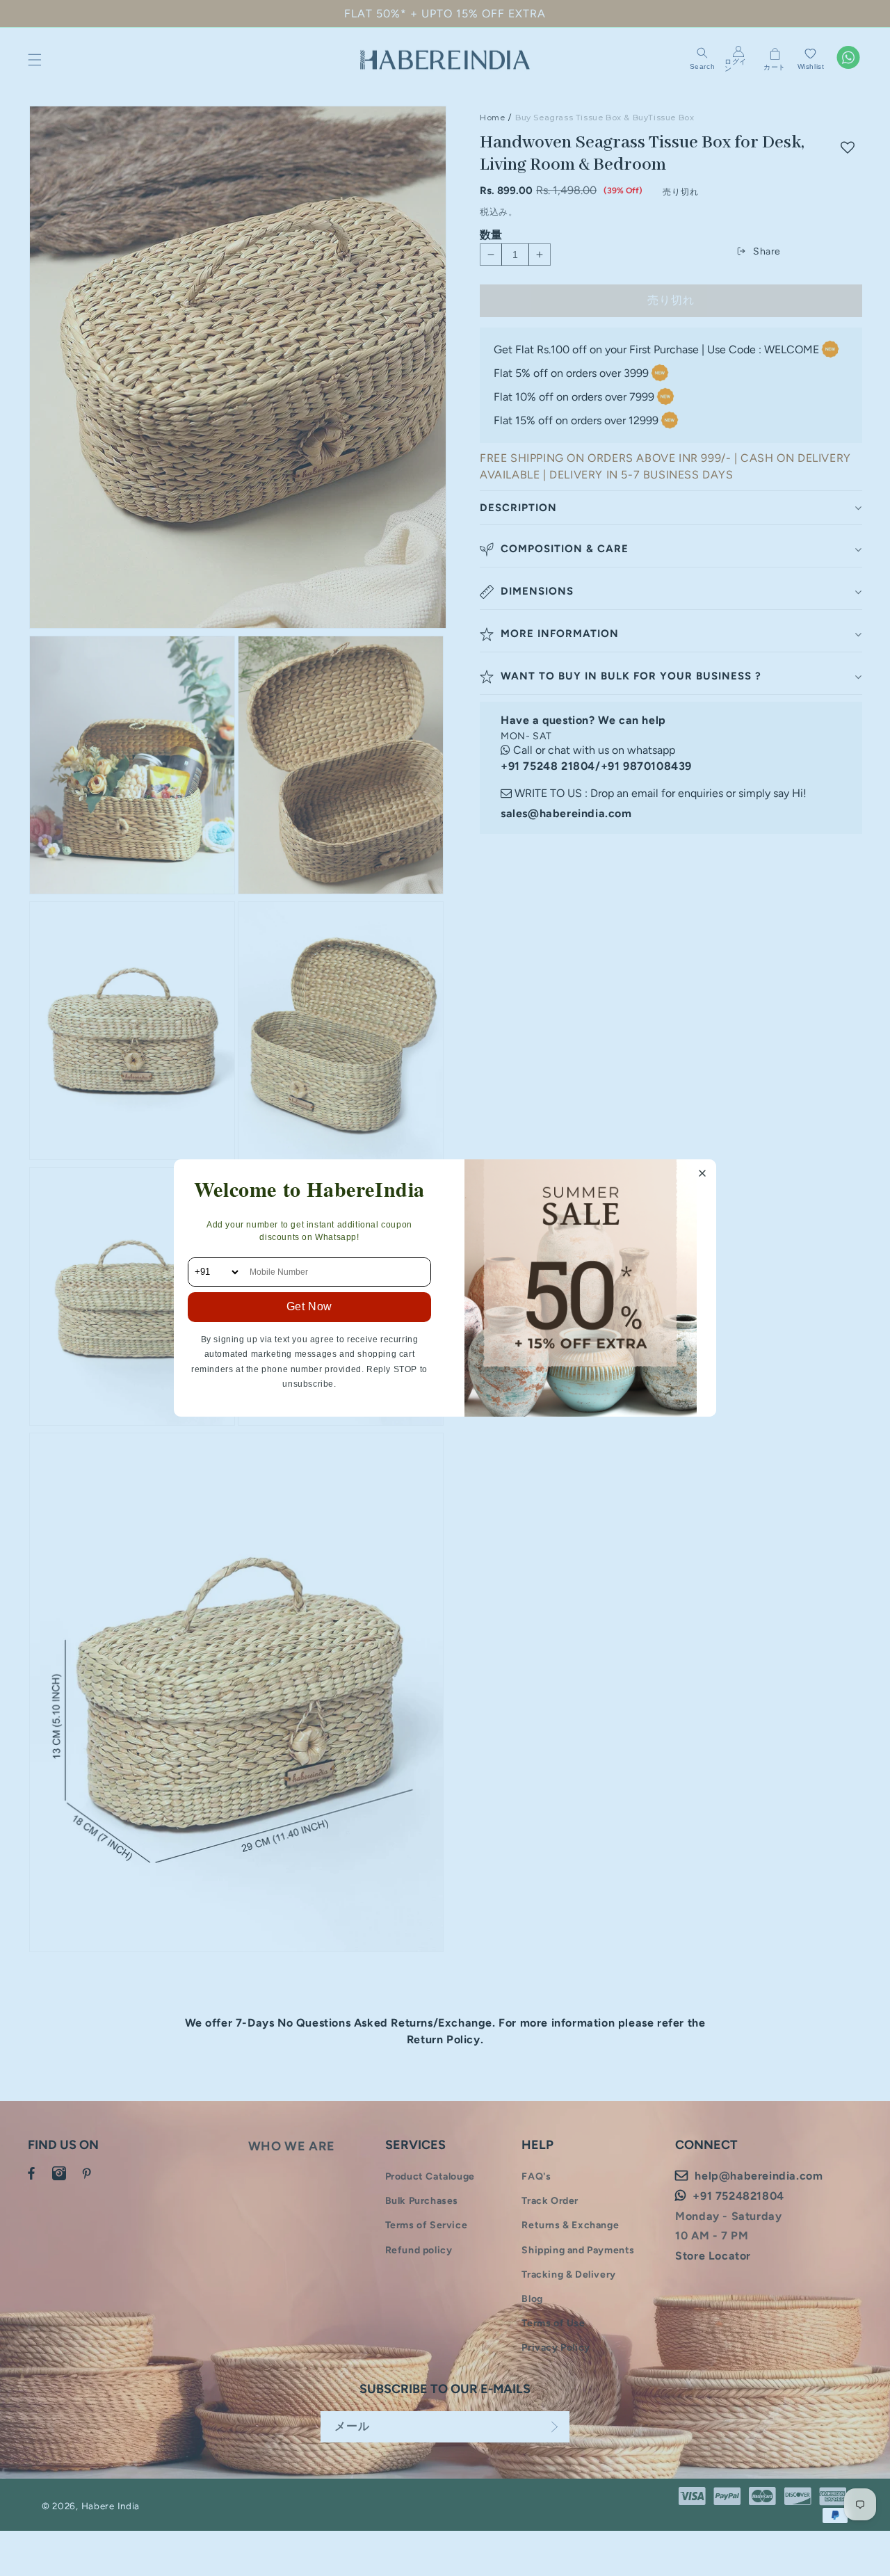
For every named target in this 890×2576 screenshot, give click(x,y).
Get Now (309, 1306)
